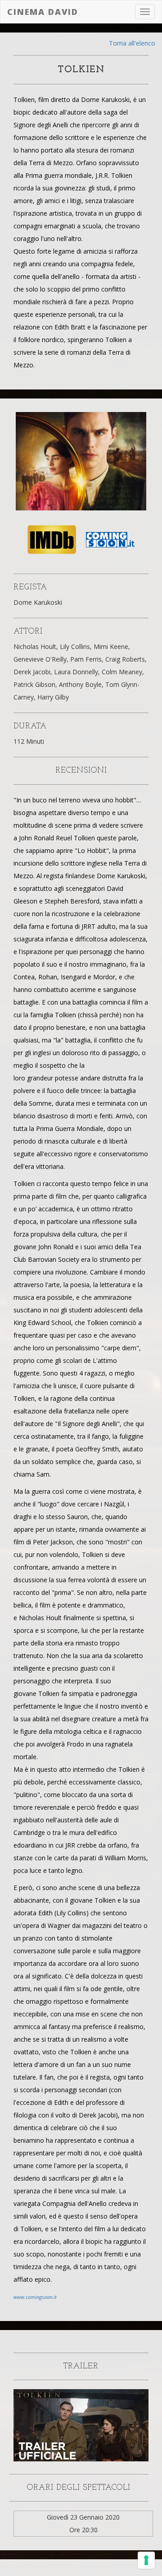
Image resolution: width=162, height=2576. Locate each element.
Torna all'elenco (132, 43)
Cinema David (43, 12)
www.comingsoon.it (35, 2297)
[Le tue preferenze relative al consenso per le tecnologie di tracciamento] (146, 2560)
